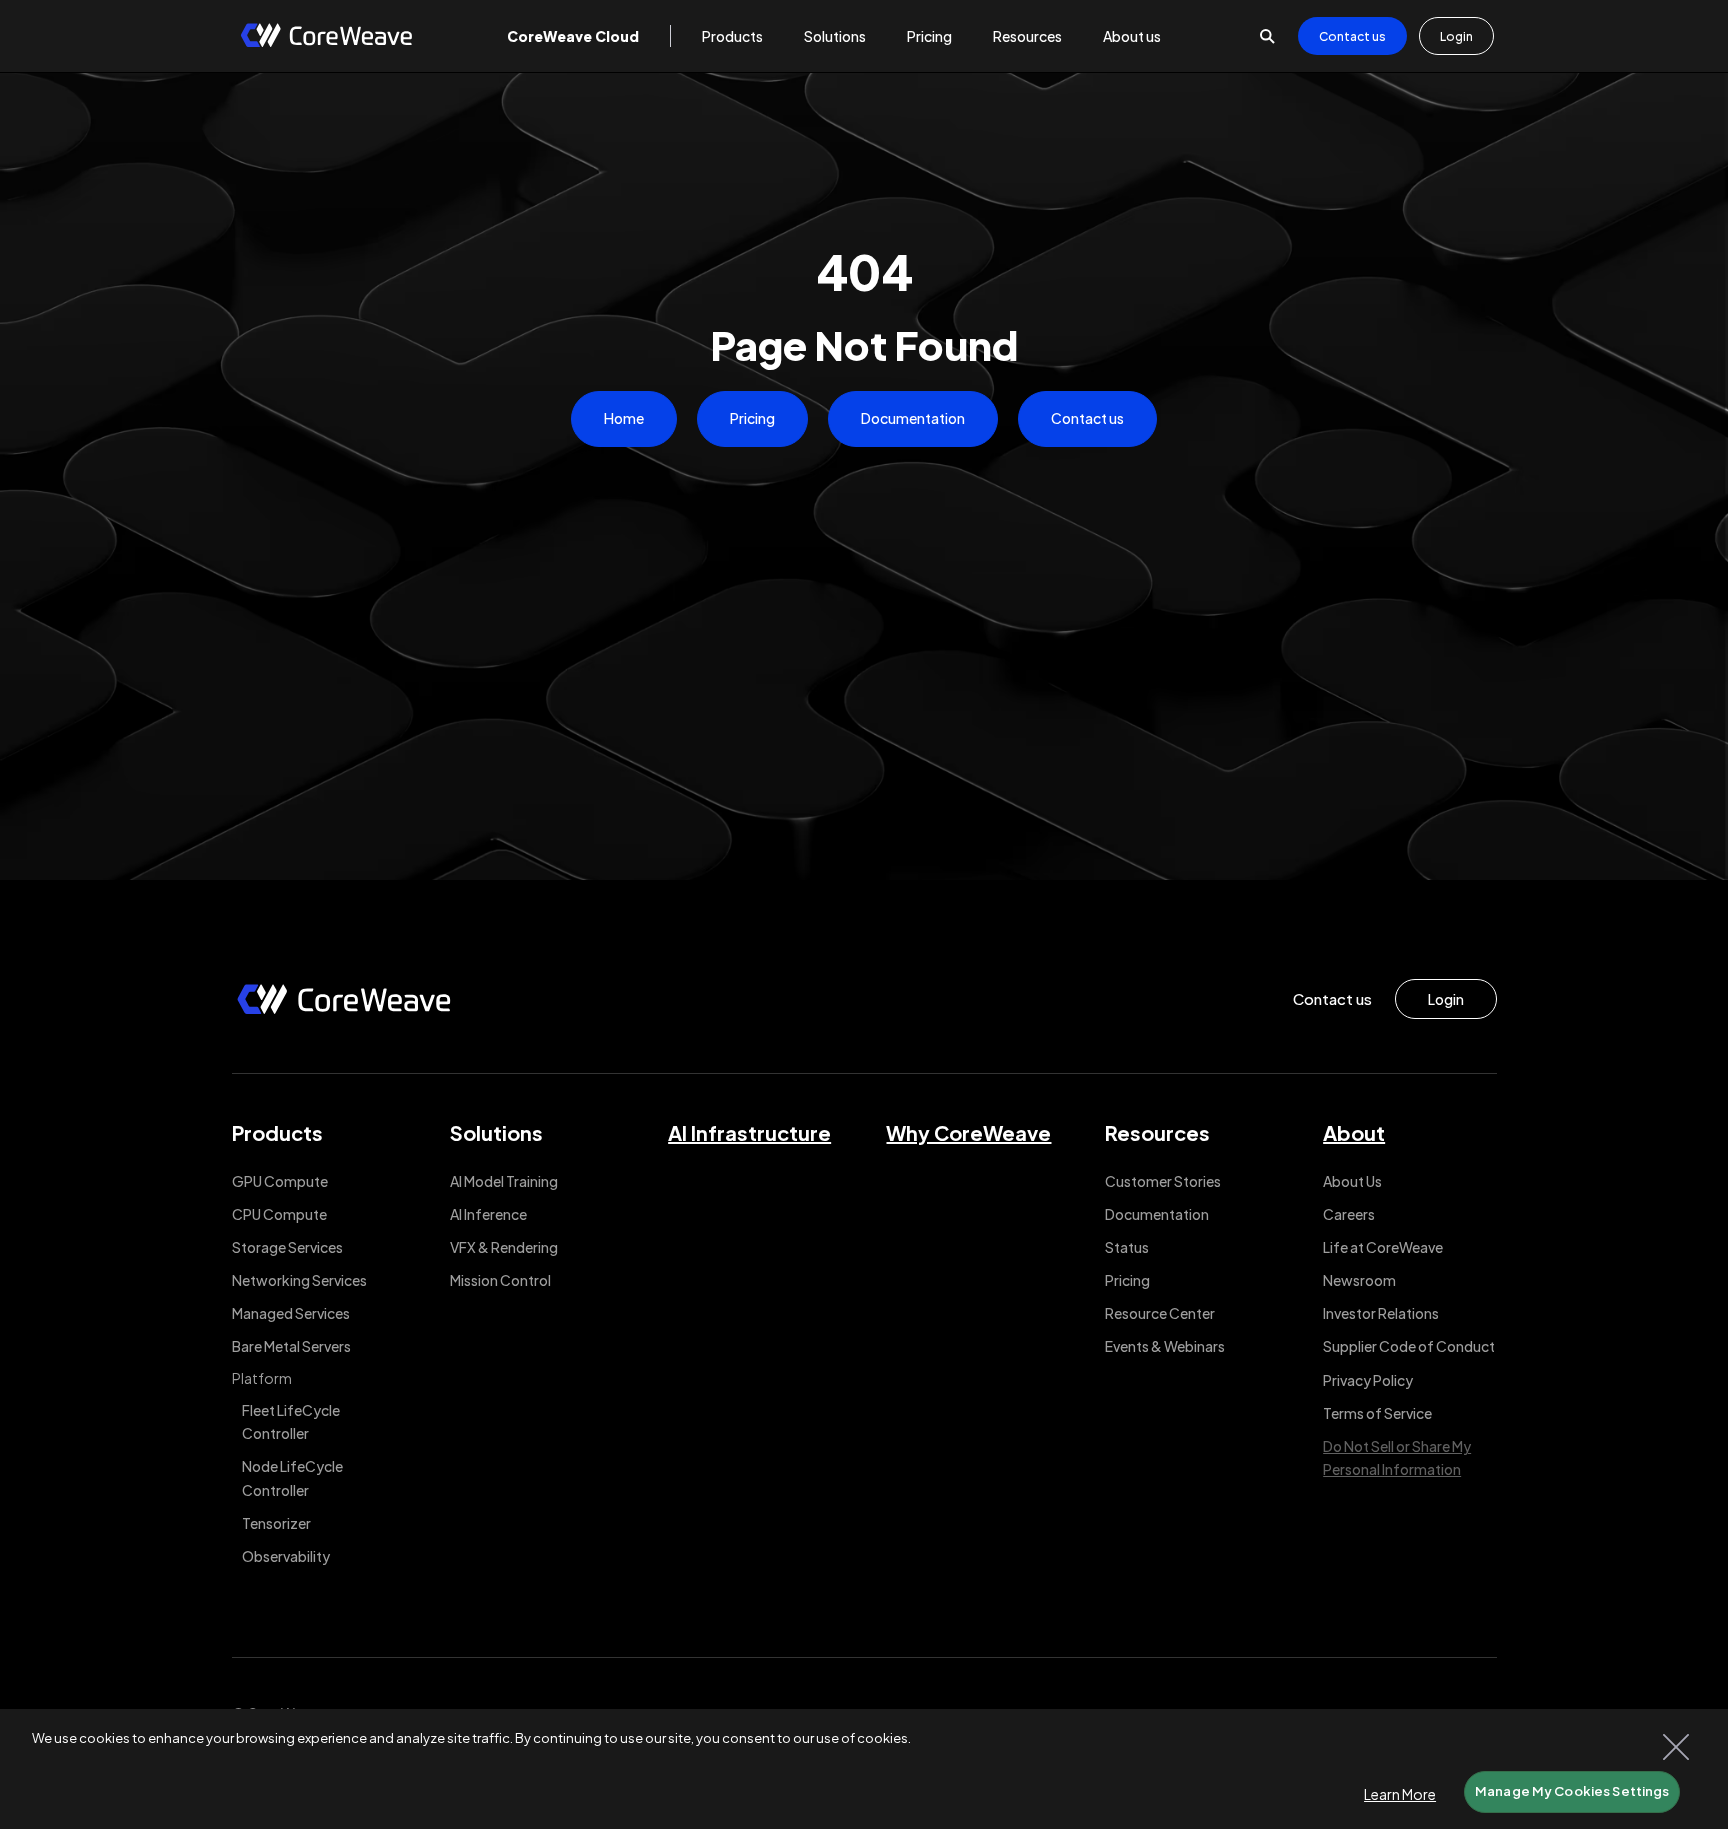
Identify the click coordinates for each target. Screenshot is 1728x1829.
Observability (286, 1556)
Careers (1349, 1214)
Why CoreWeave (968, 1132)
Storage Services (287, 1247)
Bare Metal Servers (291, 1346)
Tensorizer (276, 1523)
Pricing (752, 418)
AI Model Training (504, 1181)
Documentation (913, 418)
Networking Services (299, 1280)
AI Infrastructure (749, 1132)
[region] (864, 1769)
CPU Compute (279, 1214)
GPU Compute (280, 1181)
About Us (1352, 1181)
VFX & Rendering (504, 1247)
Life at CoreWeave (1383, 1247)
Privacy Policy (1368, 1380)
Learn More (1400, 1794)
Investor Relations (1381, 1313)
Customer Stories (1163, 1181)
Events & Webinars (1165, 1346)
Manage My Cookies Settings (1572, 1791)
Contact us (1352, 36)
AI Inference (488, 1214)
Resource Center (1160, 1313)
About (1354, 1132)
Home (624, 418)
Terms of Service (1377, 1413)
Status (1127, 1247)
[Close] (1676, 1747)
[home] (326, 36)
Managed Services (291, 1313)
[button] (573, 36)
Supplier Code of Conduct (1409, 1346)
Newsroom (1359, 1280)
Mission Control (500, 1280)
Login (1456, 36)
